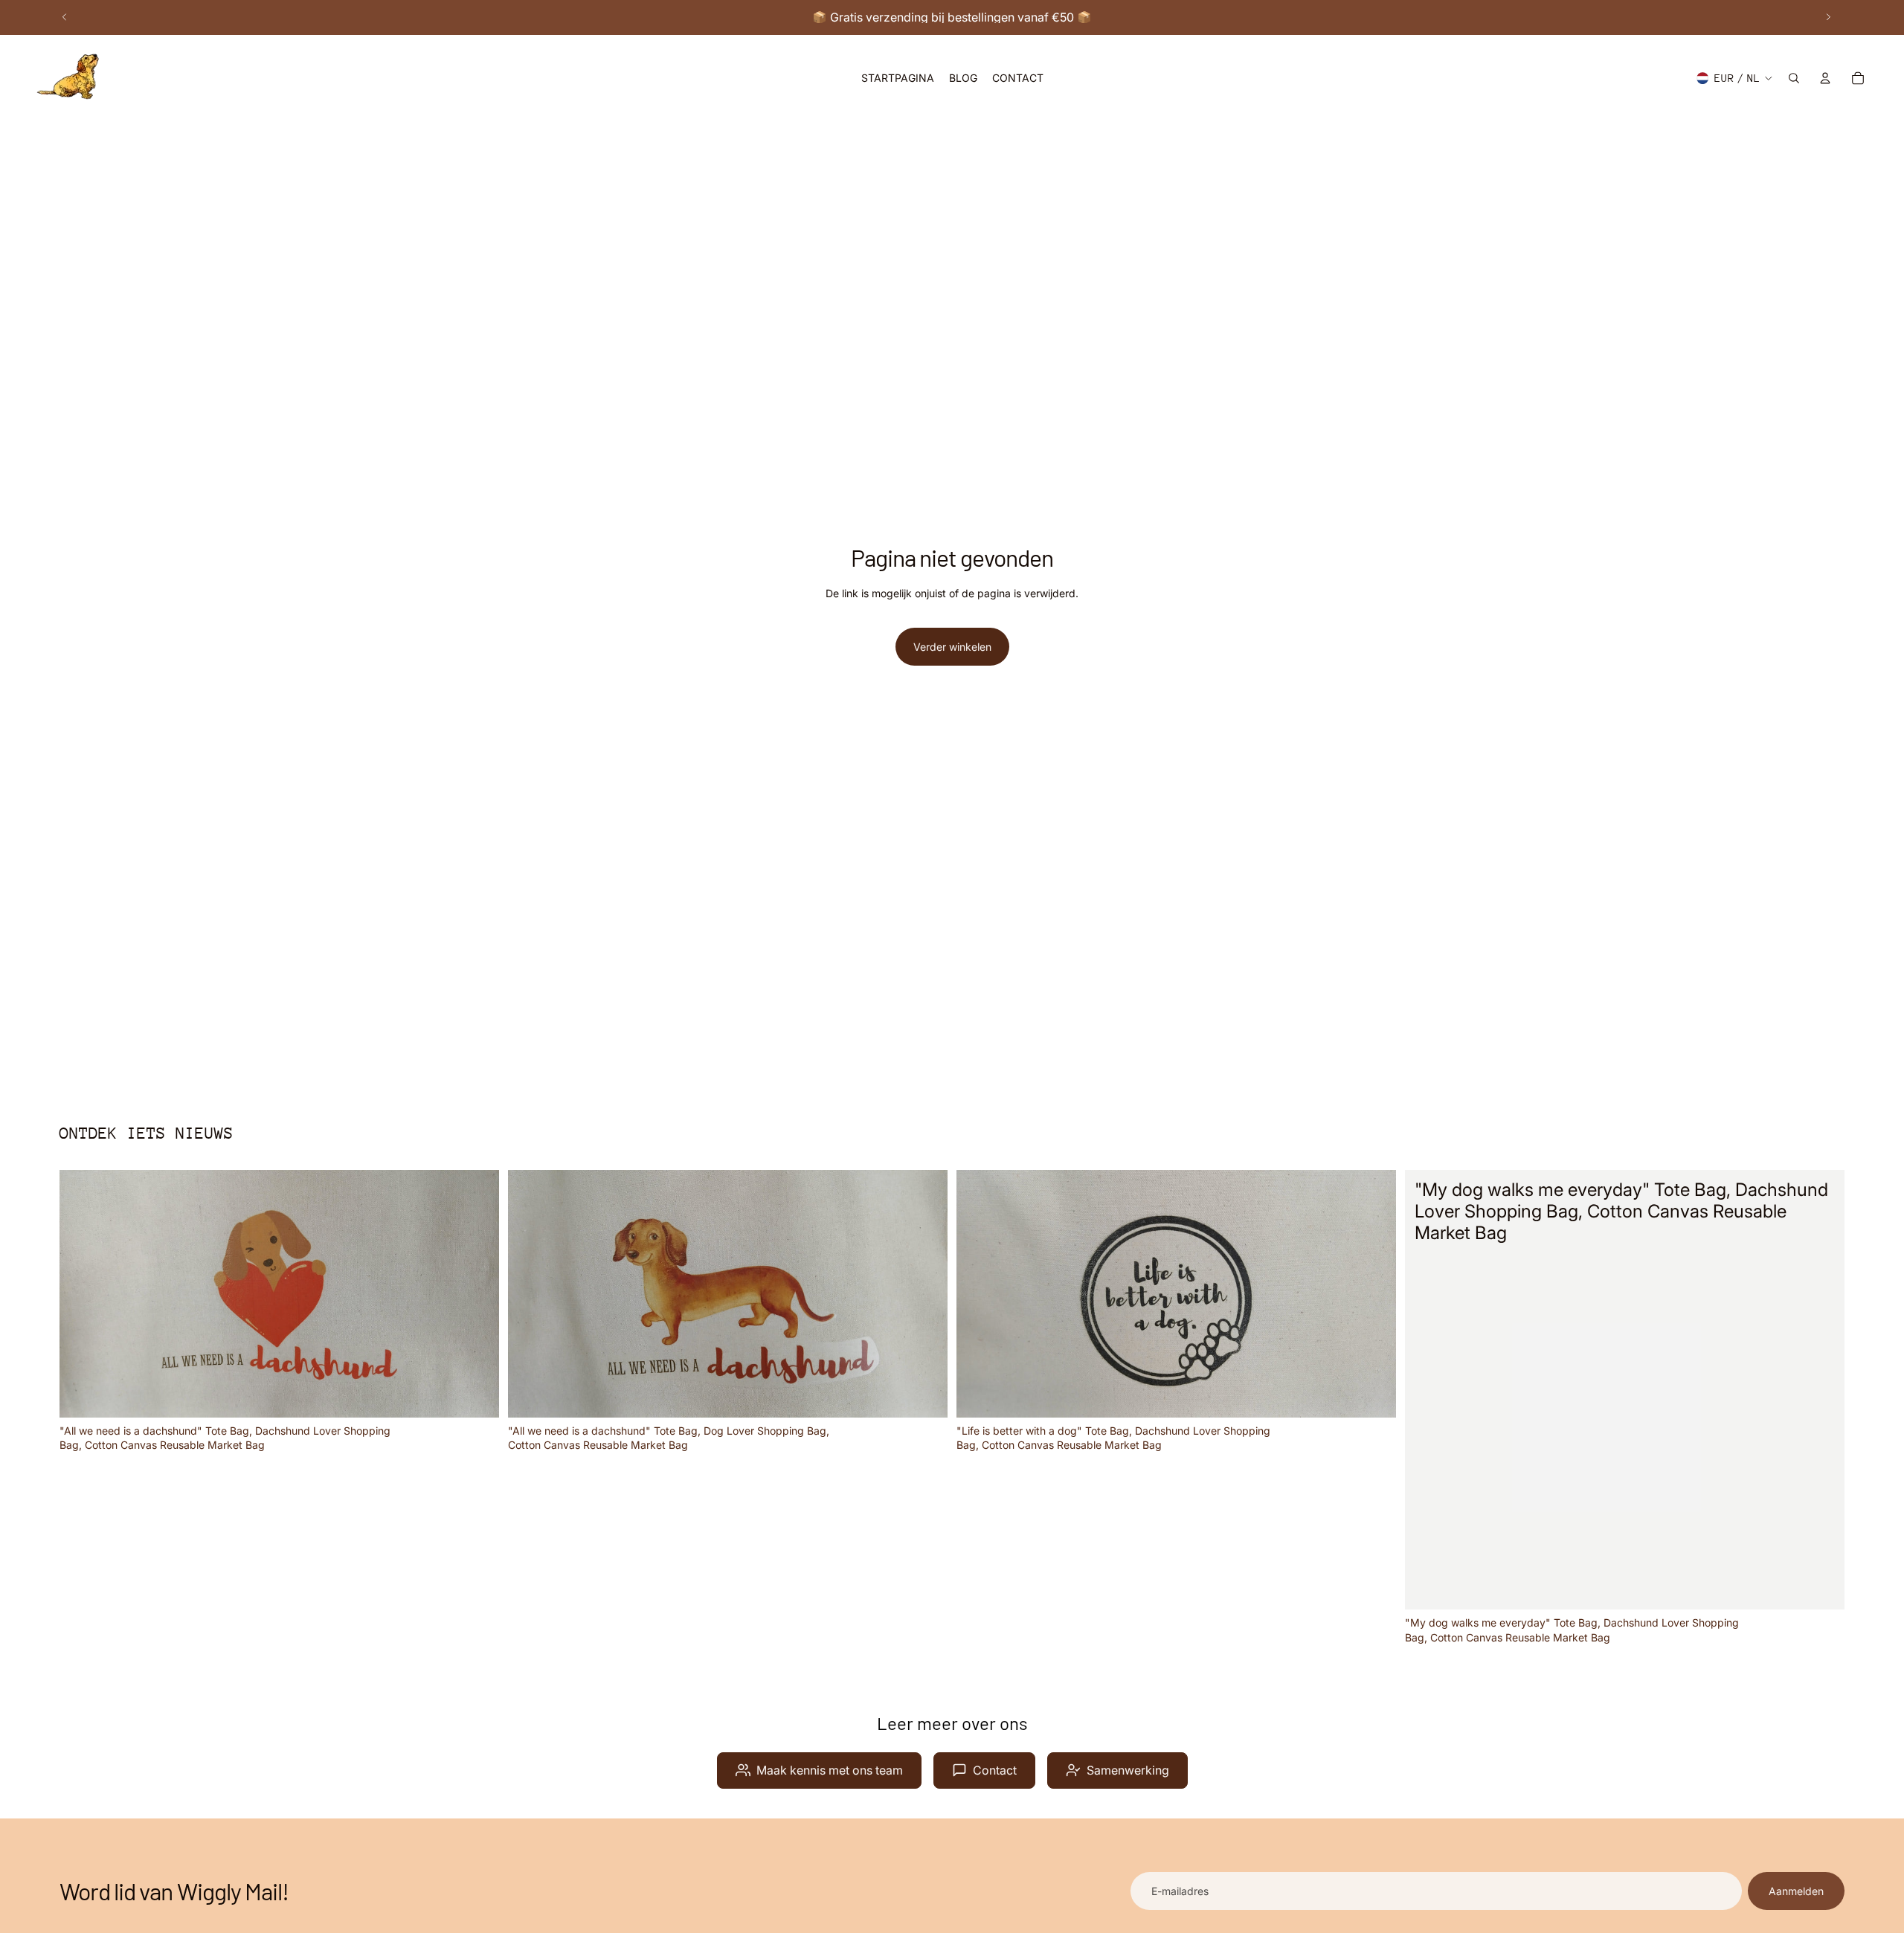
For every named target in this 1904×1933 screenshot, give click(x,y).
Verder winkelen (952, 647)
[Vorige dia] (65, 17)
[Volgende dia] (1828, 17)
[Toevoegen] (476, 1395)
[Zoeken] (1794, 78)
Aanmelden (1796, 1891)
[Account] (1825, 78)
